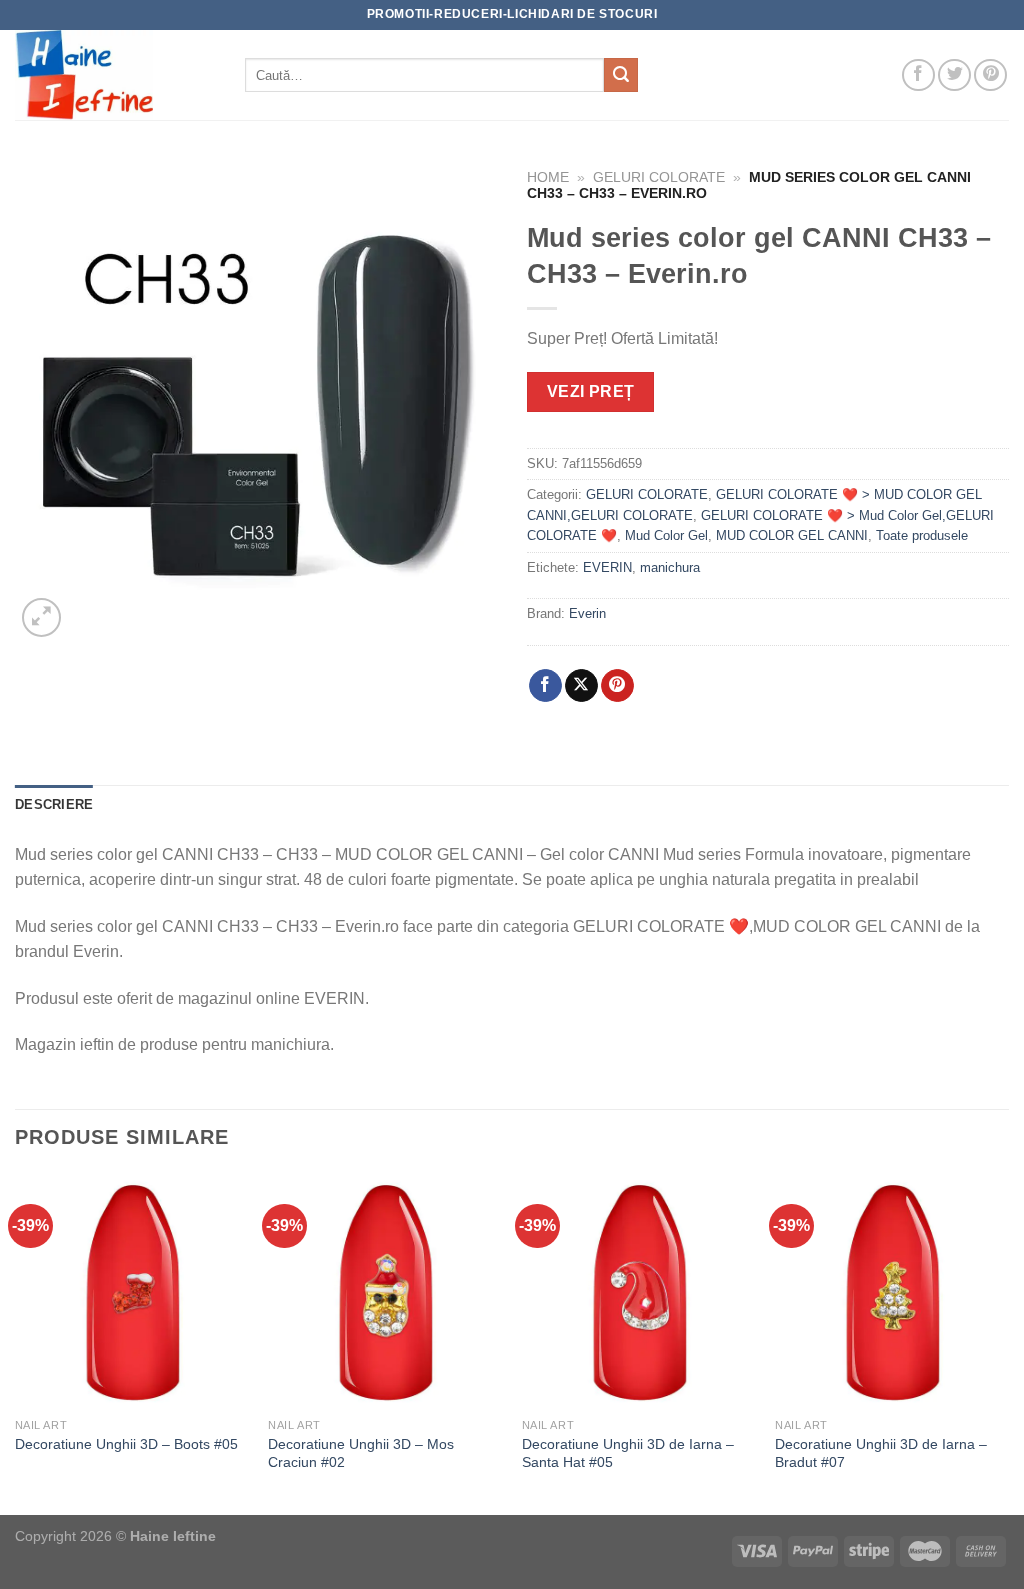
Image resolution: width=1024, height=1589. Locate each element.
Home (548, 177)
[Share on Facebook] (545, 686)
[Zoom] (41, 617)
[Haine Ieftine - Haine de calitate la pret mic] (115, 75)
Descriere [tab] (54, 804)
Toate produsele (922, 535)
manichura (670, 567)
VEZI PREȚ (591, 391)
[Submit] (621, 75)
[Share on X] (581, 686)
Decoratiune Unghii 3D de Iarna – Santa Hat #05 (628, 1453)
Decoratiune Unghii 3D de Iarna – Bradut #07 (881, 1453)
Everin (587, 613)
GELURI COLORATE (659, 177)
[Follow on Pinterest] (990, 75)
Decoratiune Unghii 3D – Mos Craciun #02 (361, 1453)
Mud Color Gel (666, 535)
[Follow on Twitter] (954, 75)
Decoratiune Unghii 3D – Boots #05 (126, 1444)
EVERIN (607, 567)
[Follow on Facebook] (918, 75)
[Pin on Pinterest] (617, 686)
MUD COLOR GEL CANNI (792, 535)
